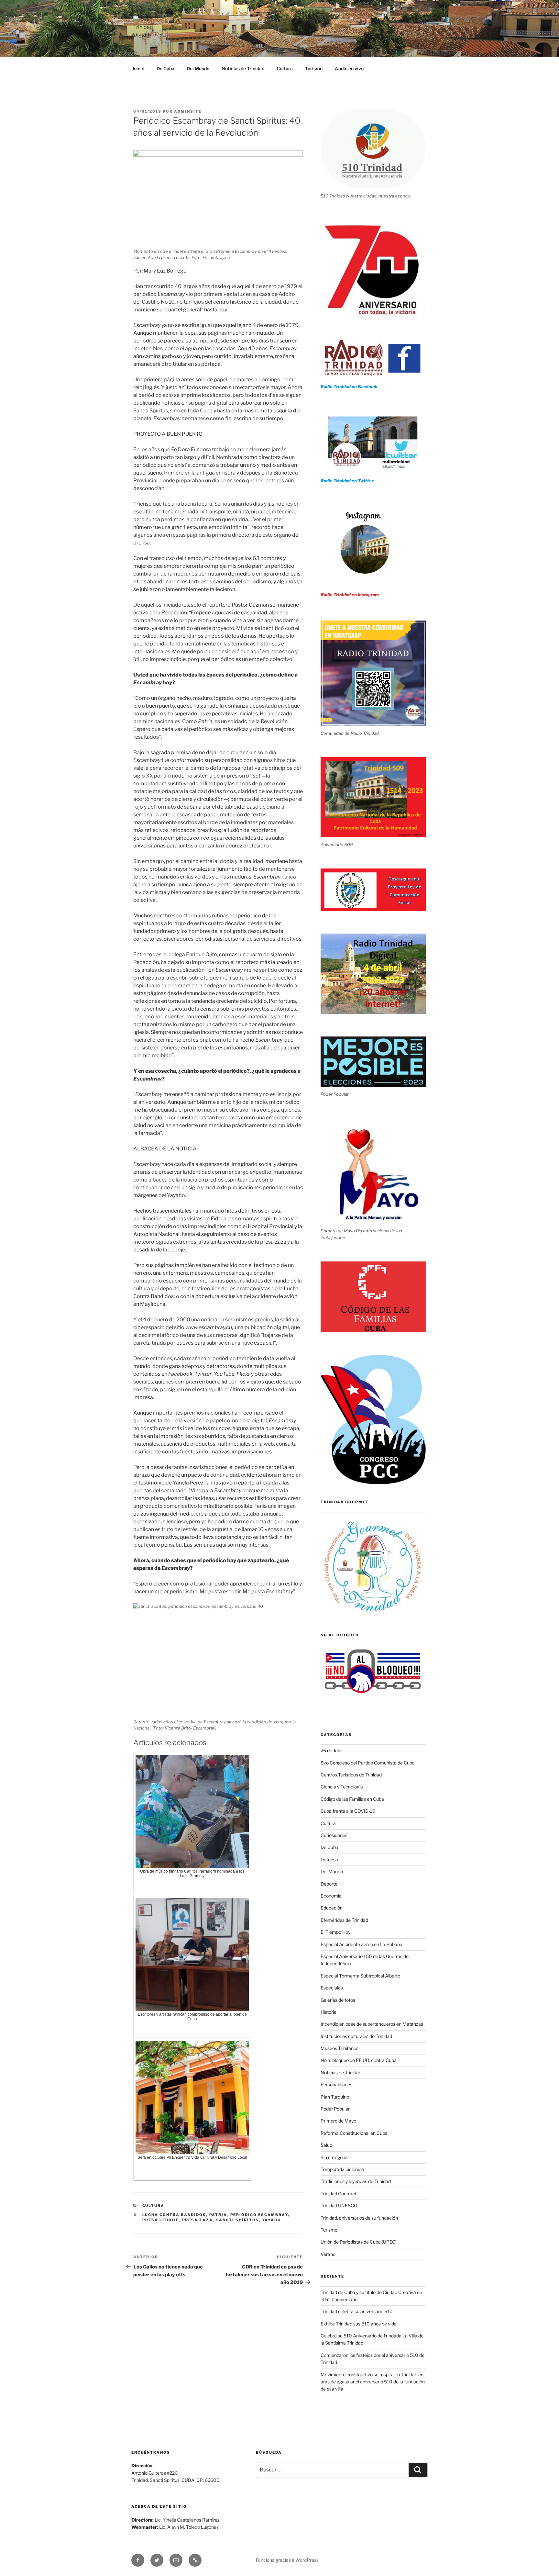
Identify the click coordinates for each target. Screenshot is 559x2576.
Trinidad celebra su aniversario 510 (357, 2311)
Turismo (314, 68)
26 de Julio (331, 1750)
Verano (328, 2254)
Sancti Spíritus (238, 2220)
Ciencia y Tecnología (342, 1787)
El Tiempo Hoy (335, 1932)
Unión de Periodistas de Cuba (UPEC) (359, 2242)
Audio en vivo (349, 68)
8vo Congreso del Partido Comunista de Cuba (368, 1763)
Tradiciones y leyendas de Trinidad (356, 2181)
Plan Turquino (335, 2097)
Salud (326, 2145)
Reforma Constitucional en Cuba (354, 2133)
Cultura (285, 68)
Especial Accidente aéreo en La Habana (362, 1944)
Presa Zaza (198, 2220)
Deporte (329, 1884)
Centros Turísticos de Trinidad (351, 1775)
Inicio (138, 68)
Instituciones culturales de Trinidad (356, 2036)
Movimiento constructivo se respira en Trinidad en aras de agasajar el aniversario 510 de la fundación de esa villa (373, 2382)
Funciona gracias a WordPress (287, 2560)
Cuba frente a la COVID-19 (348, 1811)
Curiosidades (334, 1835)
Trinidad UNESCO (339, 2206)
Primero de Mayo (338, 2121)
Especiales (332, 1988)
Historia (329, 2012)
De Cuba (165, 68)
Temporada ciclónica (342, 2169)
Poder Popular (335, 2109)
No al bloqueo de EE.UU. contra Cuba (359, 2060)
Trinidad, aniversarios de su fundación (359, 2218)
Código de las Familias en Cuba (352, 1799)
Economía (331, 1896)
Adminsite (188, 111)
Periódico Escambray (259, 2215)
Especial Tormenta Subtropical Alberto (360, 1976)
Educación (332, 1908)
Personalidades (336, 2084)
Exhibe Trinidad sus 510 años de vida (359, 2324)
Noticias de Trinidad (243, 68)
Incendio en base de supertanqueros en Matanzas (372, 2024)
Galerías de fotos (338, 2000)
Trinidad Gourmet (339, 2194)
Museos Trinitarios (340, 2048)
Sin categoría (334, 2157)
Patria (218, 2215)
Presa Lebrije (161, 2220)
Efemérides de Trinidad (344, 1920)
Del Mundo (198, 68)
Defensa (329, 1859)
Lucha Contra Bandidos (174, 2215)
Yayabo (272, 2220)
